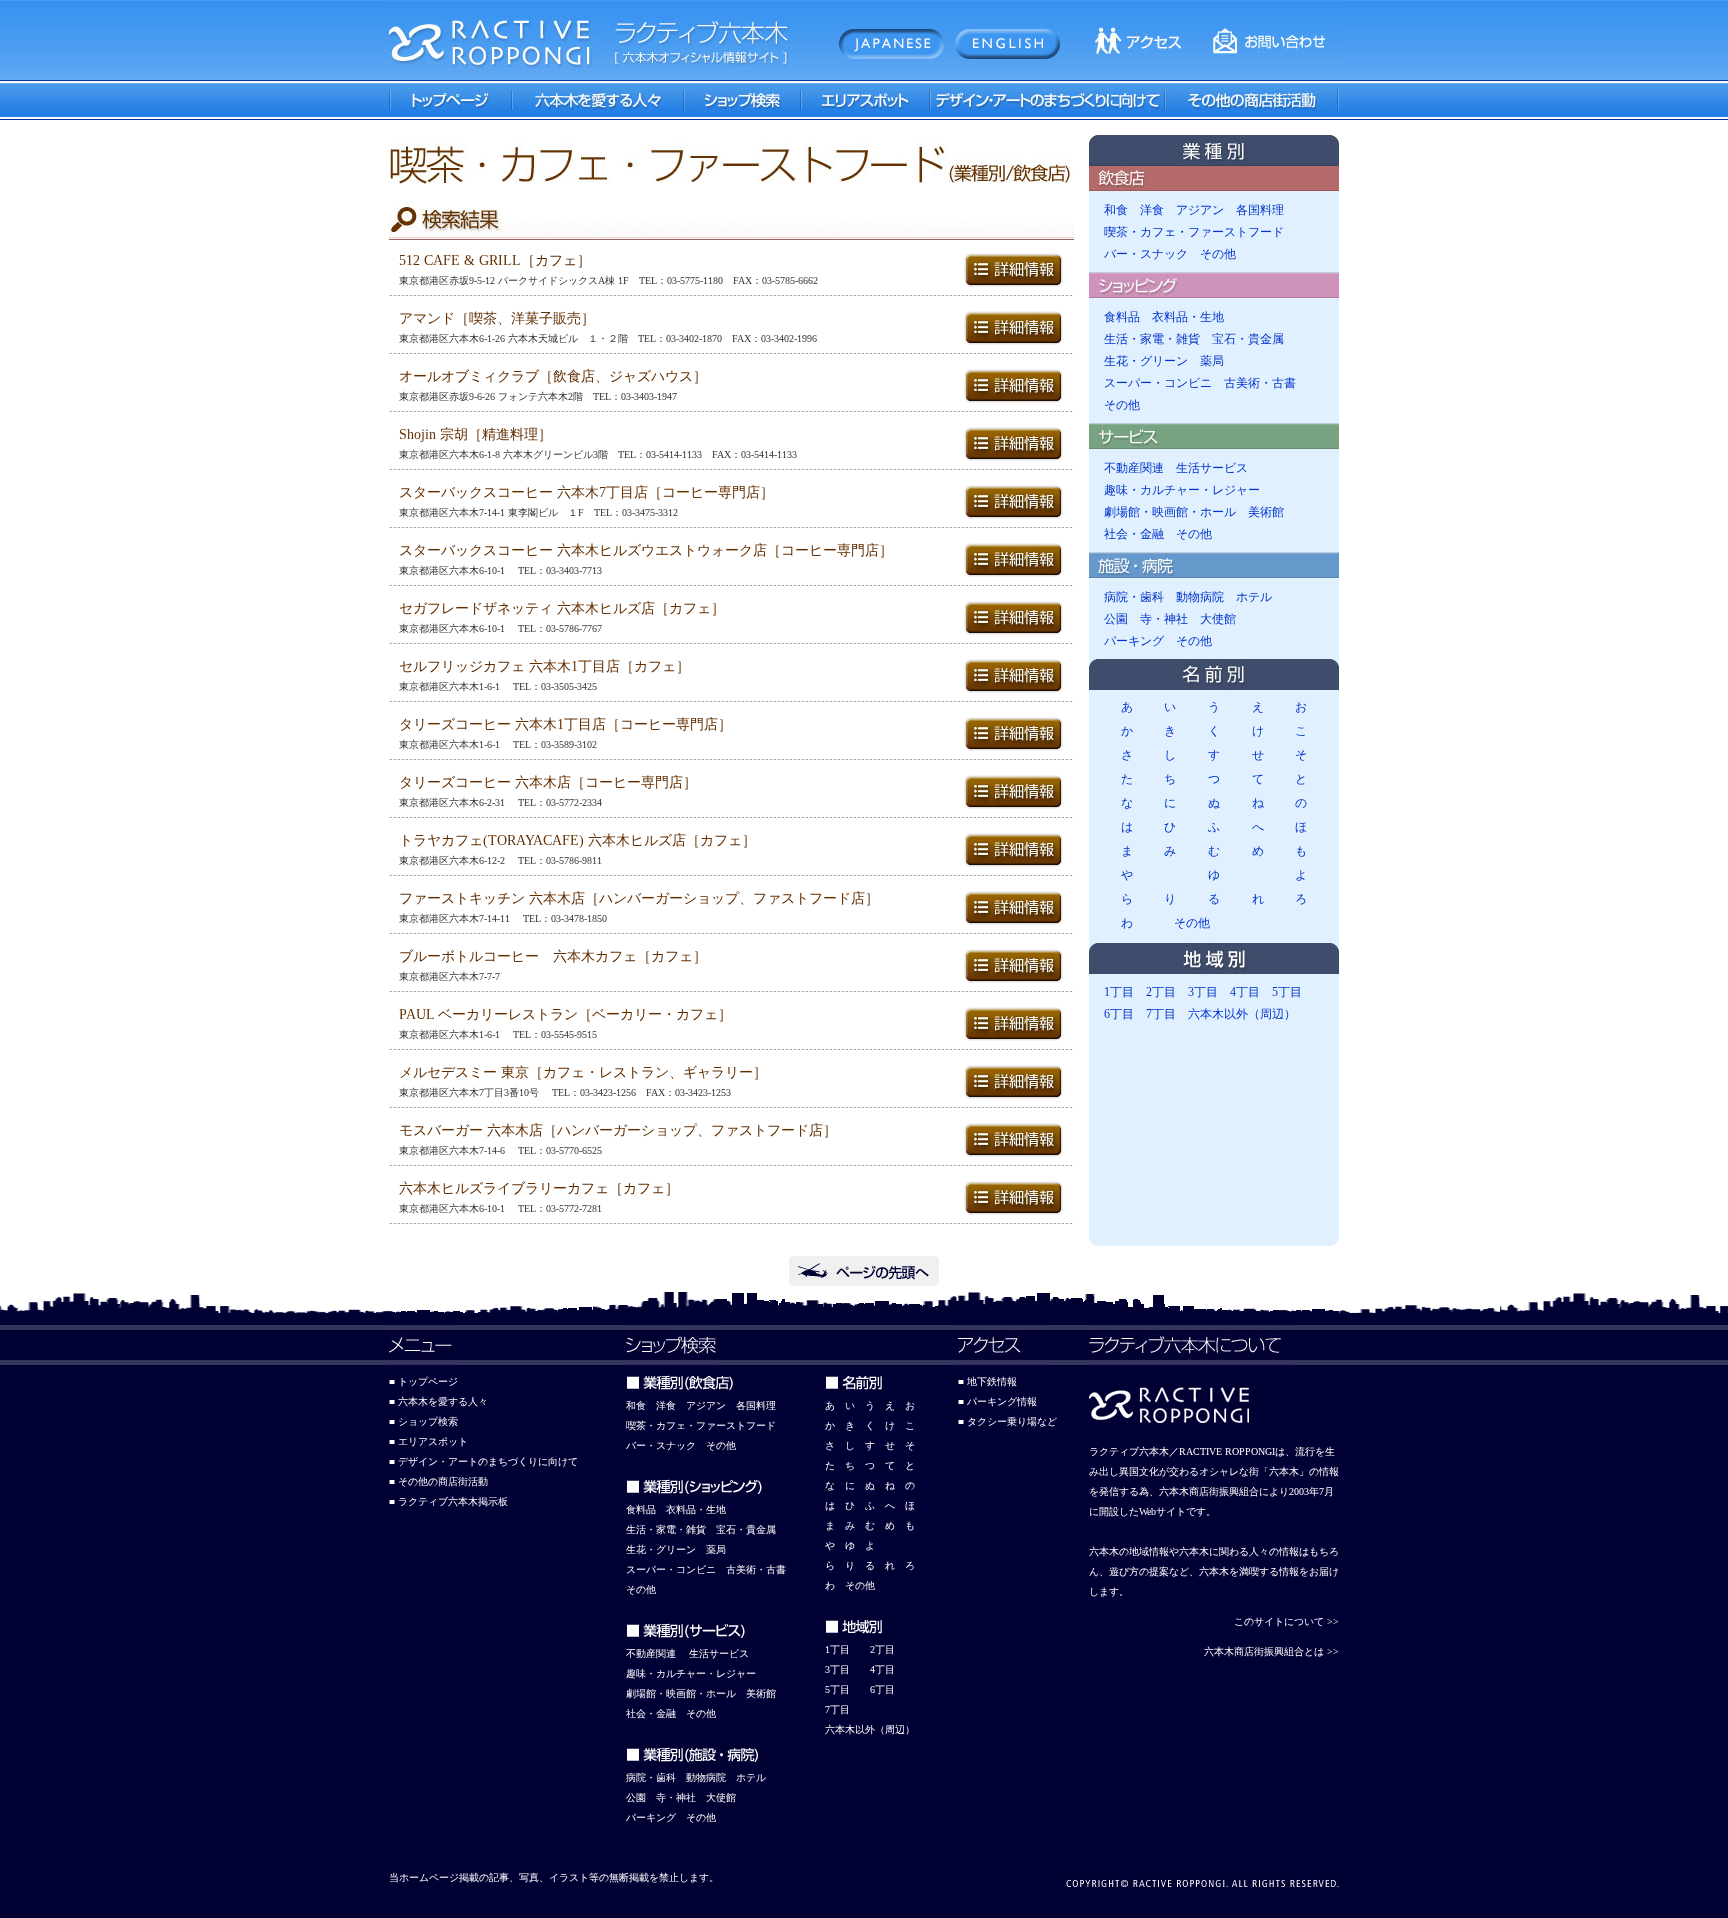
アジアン (1200, 210)
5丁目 (1287, 992)
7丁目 (1161, 1014)
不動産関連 (1134, 468)
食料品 (1122, 317)
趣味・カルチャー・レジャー (1182, 490)
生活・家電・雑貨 (1152, 339)
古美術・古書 (1260, 383)
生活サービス (1212, 468)
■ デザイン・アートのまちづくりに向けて (483, 1461)
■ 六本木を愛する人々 (438, 1401)
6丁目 (1119, 1014)
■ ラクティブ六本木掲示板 (448, 1501)
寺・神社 (1164, 619)
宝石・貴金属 (1248, 339)
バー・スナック (1146, 254)
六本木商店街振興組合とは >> (1271, 1651)
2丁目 (1161, 992)
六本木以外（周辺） (1242, 1014)
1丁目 (1119, 992)
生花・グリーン (1146, 361)
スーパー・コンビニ (1158, 383)
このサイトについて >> (1286, 1621)
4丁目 (1245, 992)
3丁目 (1203, 992)
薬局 (1212, 361)
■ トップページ (423, 1381)
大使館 (1218, 619)
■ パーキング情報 (997, 1401)
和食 (1116, 210)
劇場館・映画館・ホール (1170, 512)
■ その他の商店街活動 (438, 1481)
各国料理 (1260, 210)
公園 (1116, 619)
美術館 (1266, 512)
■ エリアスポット (428, 1441)
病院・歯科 (1134, 597)
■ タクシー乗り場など (1007, 1421)
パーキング (1134, 641)
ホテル (1254, 597)
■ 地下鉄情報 (987, 1381)
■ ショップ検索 (423, 1421)
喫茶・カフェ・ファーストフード (1194, 232)
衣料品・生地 (1188, 317)
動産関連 (656, 1653)
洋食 (1152, 210)
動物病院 (1200, 597)
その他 (1218, 254)
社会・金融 (1134, 534)
